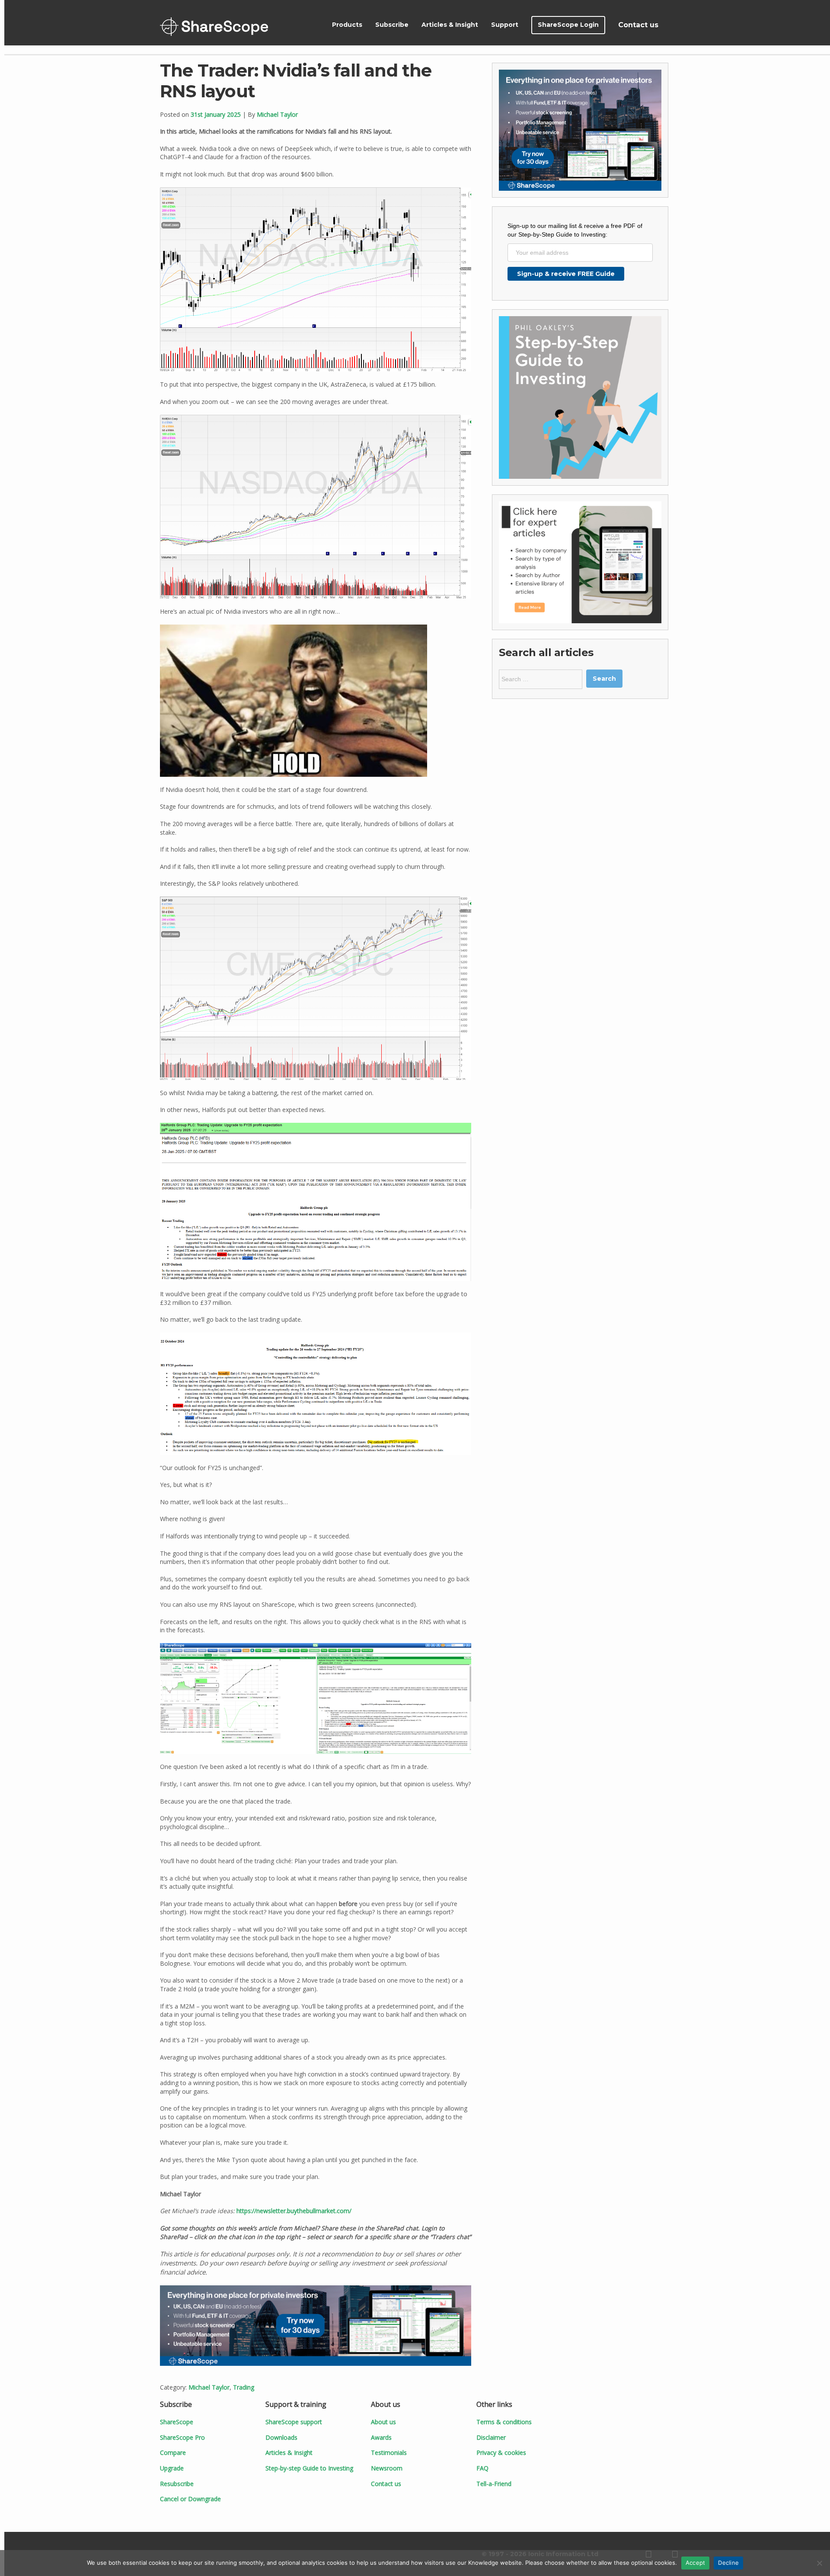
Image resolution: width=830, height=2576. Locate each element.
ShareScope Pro (182, 2437)
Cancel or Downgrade (190, 2499)
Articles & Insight (450, 25)
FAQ (482, 2468)
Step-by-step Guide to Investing (309, 2468)
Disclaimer (491, 2437)
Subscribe (392, 25)
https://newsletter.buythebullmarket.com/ (294, 2211)
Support (505, 25)
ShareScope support (294, 2422)
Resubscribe (177, 2484)
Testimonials (389, 2453)
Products (347, 25)
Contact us (638, 25)
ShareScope (214, 27)
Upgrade (172, 2468)
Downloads (281, 2437)
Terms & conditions (504, 2422)
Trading (244, 2387)
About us (383, 2422)
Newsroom (387, 2468)
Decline (728, 2563)
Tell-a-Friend (494, 2484)
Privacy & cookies (501, 2453)
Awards (381, 2437)
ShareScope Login (568, 25)
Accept (696, 2563)
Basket (675, 25)
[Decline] (819, 2563)
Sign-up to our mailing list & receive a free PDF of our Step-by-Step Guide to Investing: (575, 230)
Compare (173, 2453)
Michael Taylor (277, 114)
